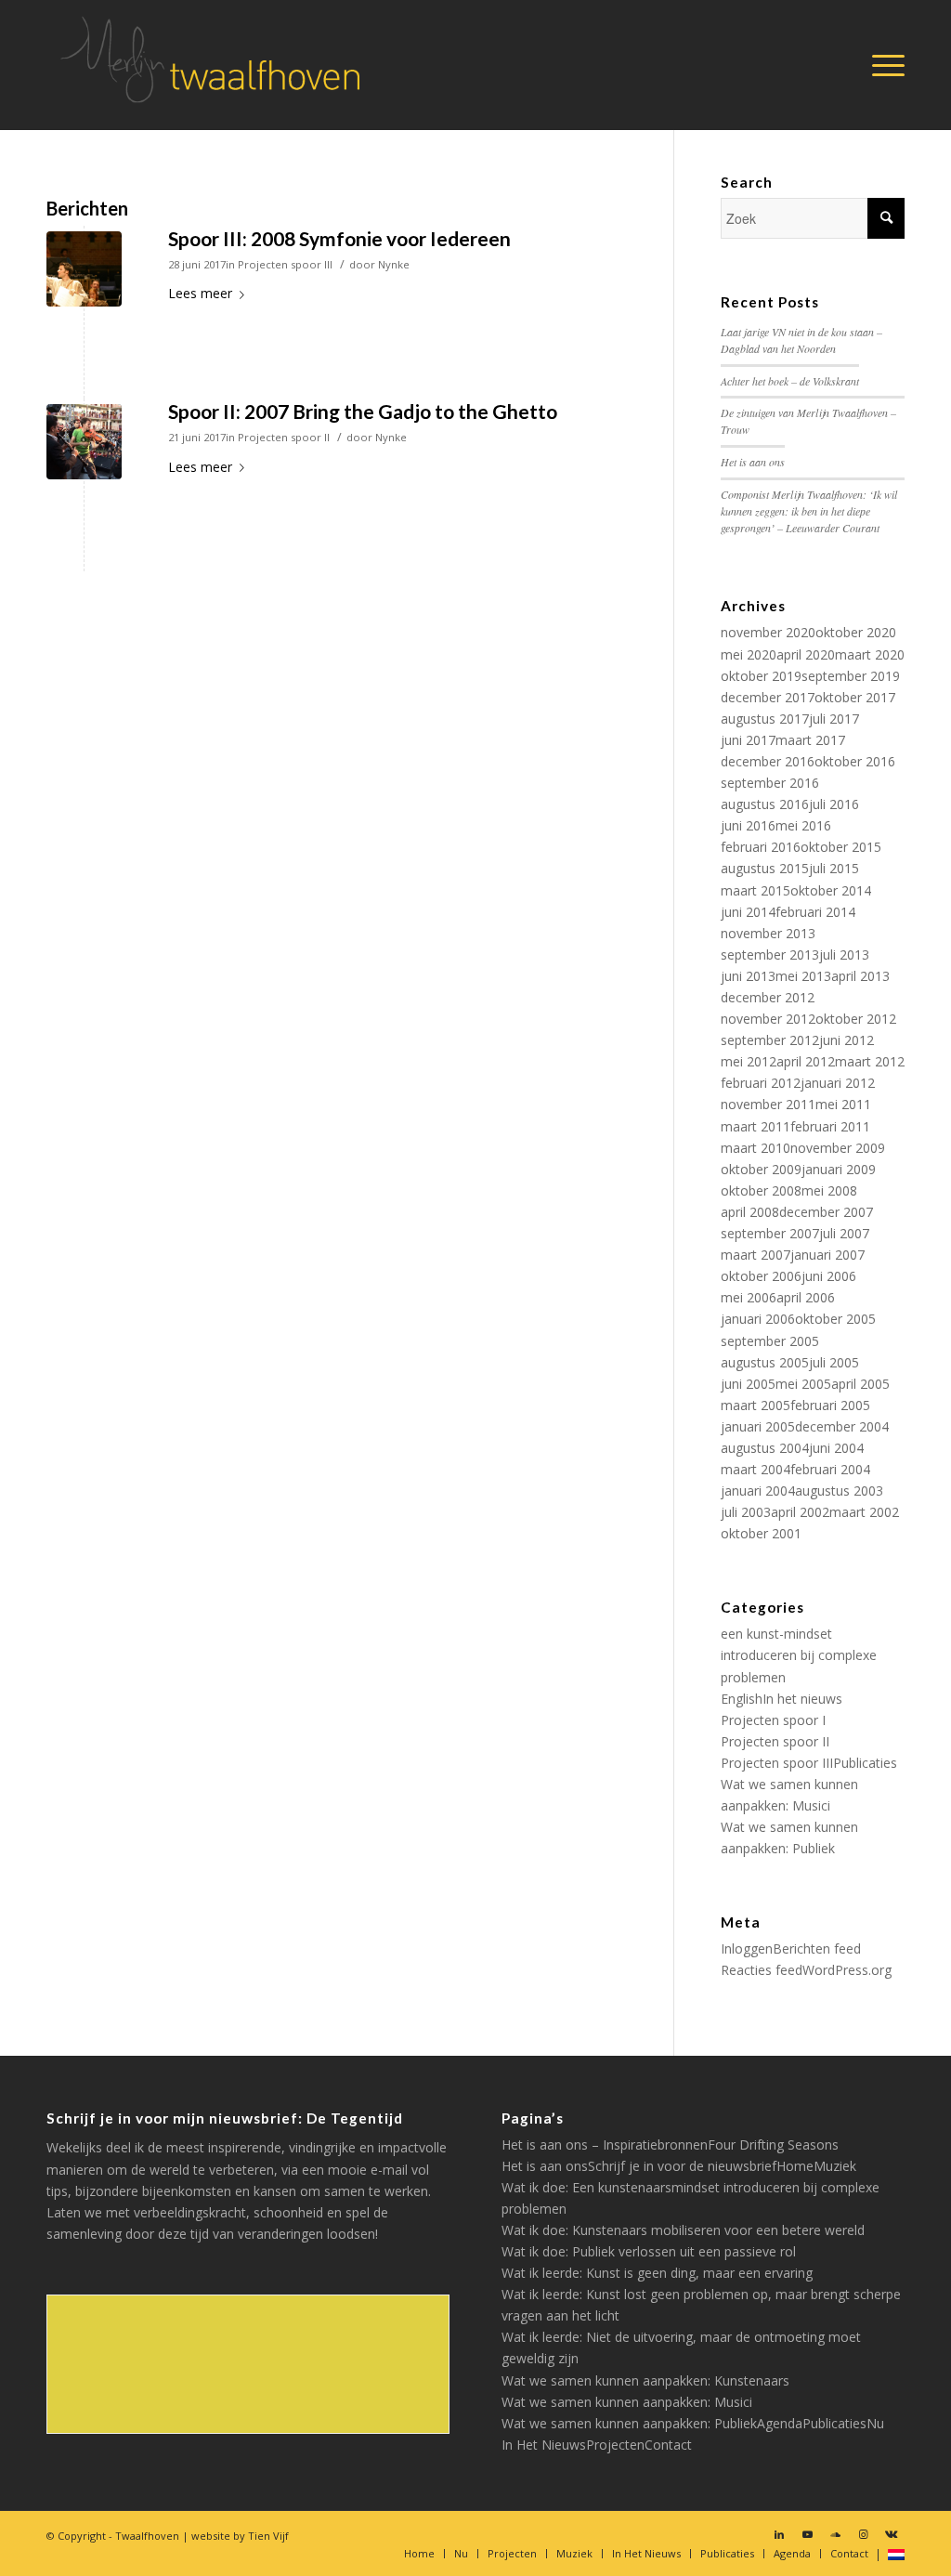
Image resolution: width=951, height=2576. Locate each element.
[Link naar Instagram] (863, 2534)
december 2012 (768, 997)
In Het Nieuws (544, 2445)
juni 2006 (829, 1276)
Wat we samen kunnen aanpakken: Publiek (629, 2423)
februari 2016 (761, 847)
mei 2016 (803, 825)
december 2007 (826, 1212)
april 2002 (800, 1512)
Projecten (615, 2445)
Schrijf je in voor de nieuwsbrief (682, 2166)
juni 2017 (748, 740)
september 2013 (770, 955)
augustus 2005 (765, 1362)
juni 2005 (748, 1384)
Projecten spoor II (284, 437)
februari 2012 (761, 1083)
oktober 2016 (855, 761)
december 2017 (768, 697)
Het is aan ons (753, 462)
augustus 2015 (765, 868)
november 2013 (768, 933)
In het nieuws (802, 1699)
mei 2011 (843, 1104)
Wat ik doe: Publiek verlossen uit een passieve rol (649, 2251)
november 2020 (768, 632)
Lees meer (200, 293)
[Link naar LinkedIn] (779, 2534)
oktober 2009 (761, 1169)
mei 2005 (803, 1384)
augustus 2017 (765, 719)
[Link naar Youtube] (807, 2534)
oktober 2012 (856, 1019)
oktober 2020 (856, 632)
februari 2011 (830, 1126)
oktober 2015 (841, 847)
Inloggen (747, 1948)
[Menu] (882, 65)
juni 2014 (748, 912)
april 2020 (806, 654)
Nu (875, 2423)
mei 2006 (749, 1297)
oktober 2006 (761, 1276)
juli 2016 (834, 804)
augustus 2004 (765, 1448)
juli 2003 (746, 1512)
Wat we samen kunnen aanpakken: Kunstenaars (645, 2380)
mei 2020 (749, 654)
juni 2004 (836, 1448)
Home (795, 2166)
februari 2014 (815, 912)
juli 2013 (844, 955)
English (742, 1699)
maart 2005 (756, 1405)
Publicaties (865, 1763)
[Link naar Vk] (891, 2534)
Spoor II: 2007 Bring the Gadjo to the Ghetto (363, 411)
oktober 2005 (835, 1319)
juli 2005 (834, 1362)
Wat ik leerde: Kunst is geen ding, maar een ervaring (657, 2273)
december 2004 (842, 1426)
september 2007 (770, 1233)
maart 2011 (756, 1126)
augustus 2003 (839, 1491)
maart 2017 (810, 740)
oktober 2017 (855, 697)
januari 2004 (758, 1491)
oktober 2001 (761, 1533)
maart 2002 (864, 1512)
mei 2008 (829, 1190)
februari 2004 (830, 1469)
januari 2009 (839, 1169)
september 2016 (770, 783)
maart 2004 (756, 1469)
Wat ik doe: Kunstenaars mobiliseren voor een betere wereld (683, 2230)
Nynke (394, 264)
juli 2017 (834, 719)
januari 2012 (838, 1083)
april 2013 (860, 976)
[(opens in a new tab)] (84, 269)
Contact (668, 2445)
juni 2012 (847, 1040)
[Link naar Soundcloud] (835, 2534)
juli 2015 (834, 868)
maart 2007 (756, 1255)
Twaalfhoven (147, 2536)
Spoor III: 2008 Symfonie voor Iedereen (339, 238)
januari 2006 (758, 1319)
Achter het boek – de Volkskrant (790, 381)
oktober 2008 (761, 1190)
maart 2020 (870, 654)
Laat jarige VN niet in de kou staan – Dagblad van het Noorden (801, 340)
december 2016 (768, 761)
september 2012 (770, 1040)
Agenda (780, 2423)
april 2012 (806, 1061)
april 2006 (806, 1297)
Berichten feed (817, 1948)
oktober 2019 (761, 676)
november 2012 (768, 1019)
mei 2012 (749, 1061)
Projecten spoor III (285, 264)
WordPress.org (847, 1970)
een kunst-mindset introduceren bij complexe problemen (799, 1655)
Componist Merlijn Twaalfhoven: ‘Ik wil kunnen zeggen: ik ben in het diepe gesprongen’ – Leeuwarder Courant (809, 511)
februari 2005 (830, 1405)
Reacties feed (762, 1970)
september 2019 (851, 676)
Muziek (835, 2166)
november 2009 (838, 1148)
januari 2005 (758, 1426)
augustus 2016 (765, 804)
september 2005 (770, 1341)
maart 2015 (756, 890)
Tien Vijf (268, 2536)
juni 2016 (748, 825)
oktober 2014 (831, 890)
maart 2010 (756, 1148)
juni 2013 (748, 976)
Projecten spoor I (773, 1720)
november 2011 (768, 1104)
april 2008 (750, 1212)
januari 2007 (827, 1255)
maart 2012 (870, 1061)
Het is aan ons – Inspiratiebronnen (605, 2144)
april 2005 (860, 1384)
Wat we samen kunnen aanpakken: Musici (627, 2402)
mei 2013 (803, 976)
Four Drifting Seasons (773, 2144)
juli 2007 (844, 1233)
